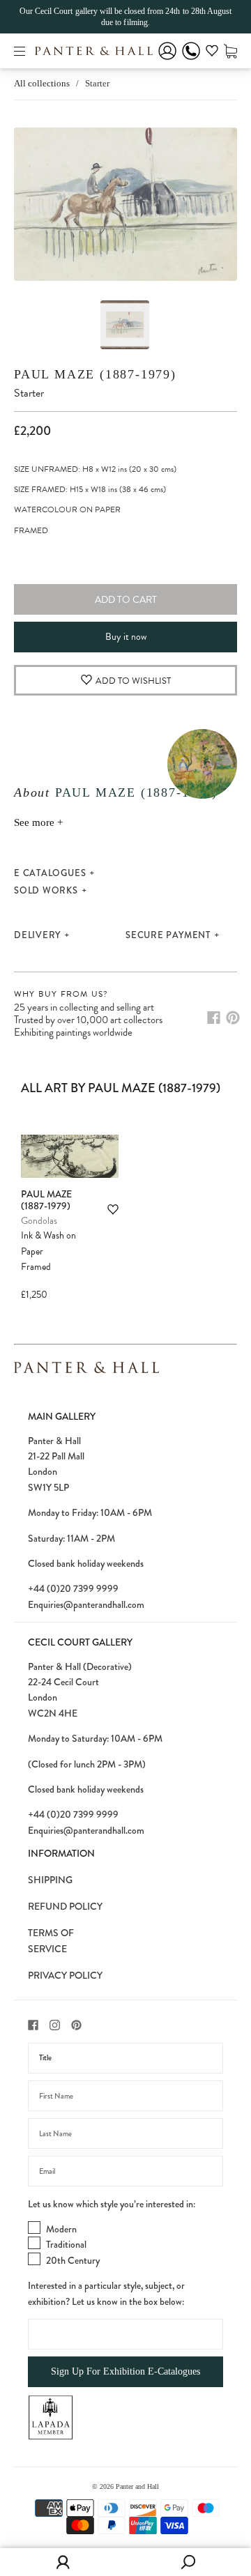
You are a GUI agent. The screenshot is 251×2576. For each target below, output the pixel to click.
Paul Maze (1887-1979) (95, 374)
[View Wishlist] (212, 53)
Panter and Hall (137, 2486)
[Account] (167, 60)
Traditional (66, 2244)
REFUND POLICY (65, 1906)
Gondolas (39, 1221)
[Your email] (125, 2171)
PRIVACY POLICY (65, 1975)
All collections (42, 83)
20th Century (73, 2260)
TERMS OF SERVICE (51, 1940)
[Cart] (230, 51)
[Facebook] (214, 1018)
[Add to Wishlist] (113, 1210)
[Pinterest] (233, 1018)
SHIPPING (50, 1880)
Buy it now (126, 637)
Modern (61, 2229)
